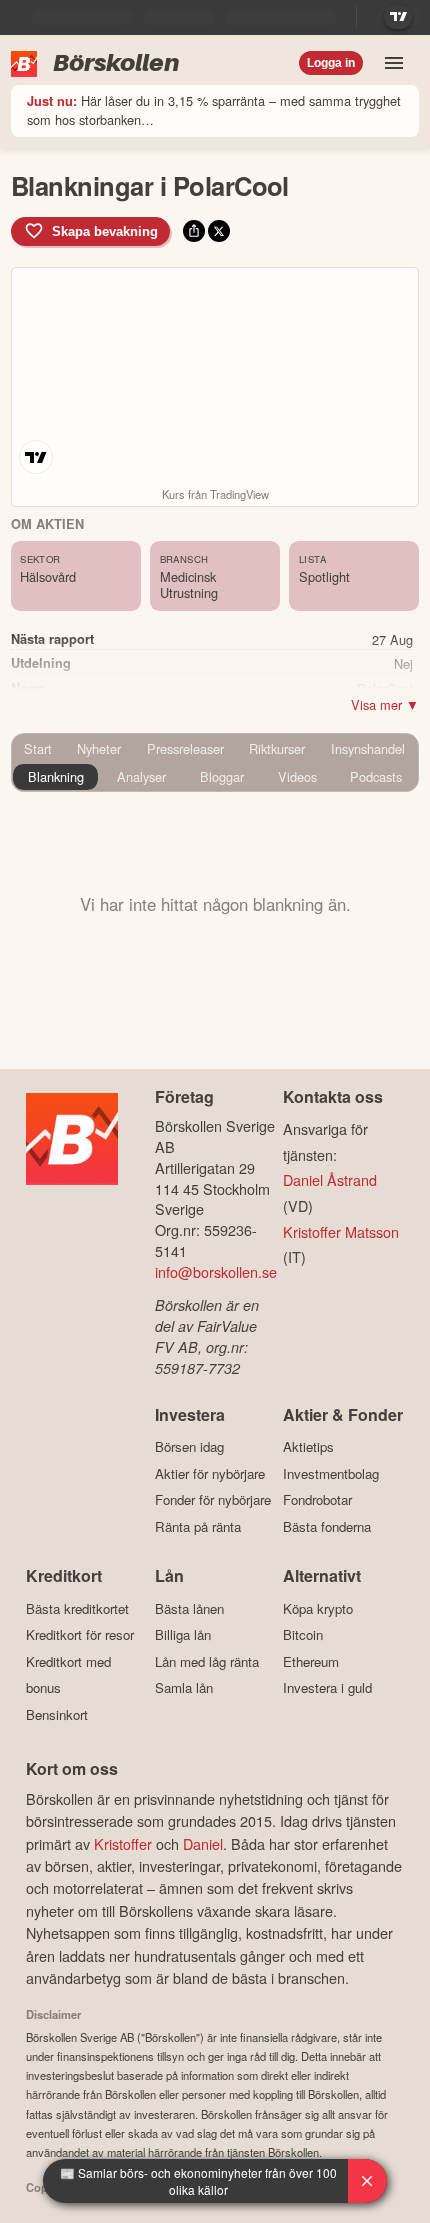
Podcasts (376, 776)
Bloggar (222, 776)
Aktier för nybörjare (210, 1473)
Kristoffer (123, 1843)
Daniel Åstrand (330, 1179)
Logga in (331, 63)
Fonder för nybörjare (213, 1500)
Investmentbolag (331, 1473)
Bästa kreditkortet (77, 1608)
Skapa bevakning (105, 231)
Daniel (203, 1843)
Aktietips (308, 1447)
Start (38, 748)
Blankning (56, 776)
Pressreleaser (185, 748)
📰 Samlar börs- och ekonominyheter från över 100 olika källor (198, 2181)
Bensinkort (57, 1714)
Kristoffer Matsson (341, 1231)
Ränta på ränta (198, 1526)
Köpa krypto (318, 1608)
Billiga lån (183, 1635)
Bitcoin (303, 1635)
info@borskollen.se (216, 1271)
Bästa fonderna (327, 1526)
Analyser (141, 776)
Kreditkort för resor (80, 1635)
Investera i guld (327, 1688)
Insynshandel (368, 748)
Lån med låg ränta (207, 1661)
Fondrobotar (317, 1500)
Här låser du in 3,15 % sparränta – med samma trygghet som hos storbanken (214, 110)
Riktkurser (277, 748)
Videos (297, 776)
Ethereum (311, 1661)
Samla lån (184, 1688)
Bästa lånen (189, 1608)
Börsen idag (189, 1447)
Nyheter (99, 748)
